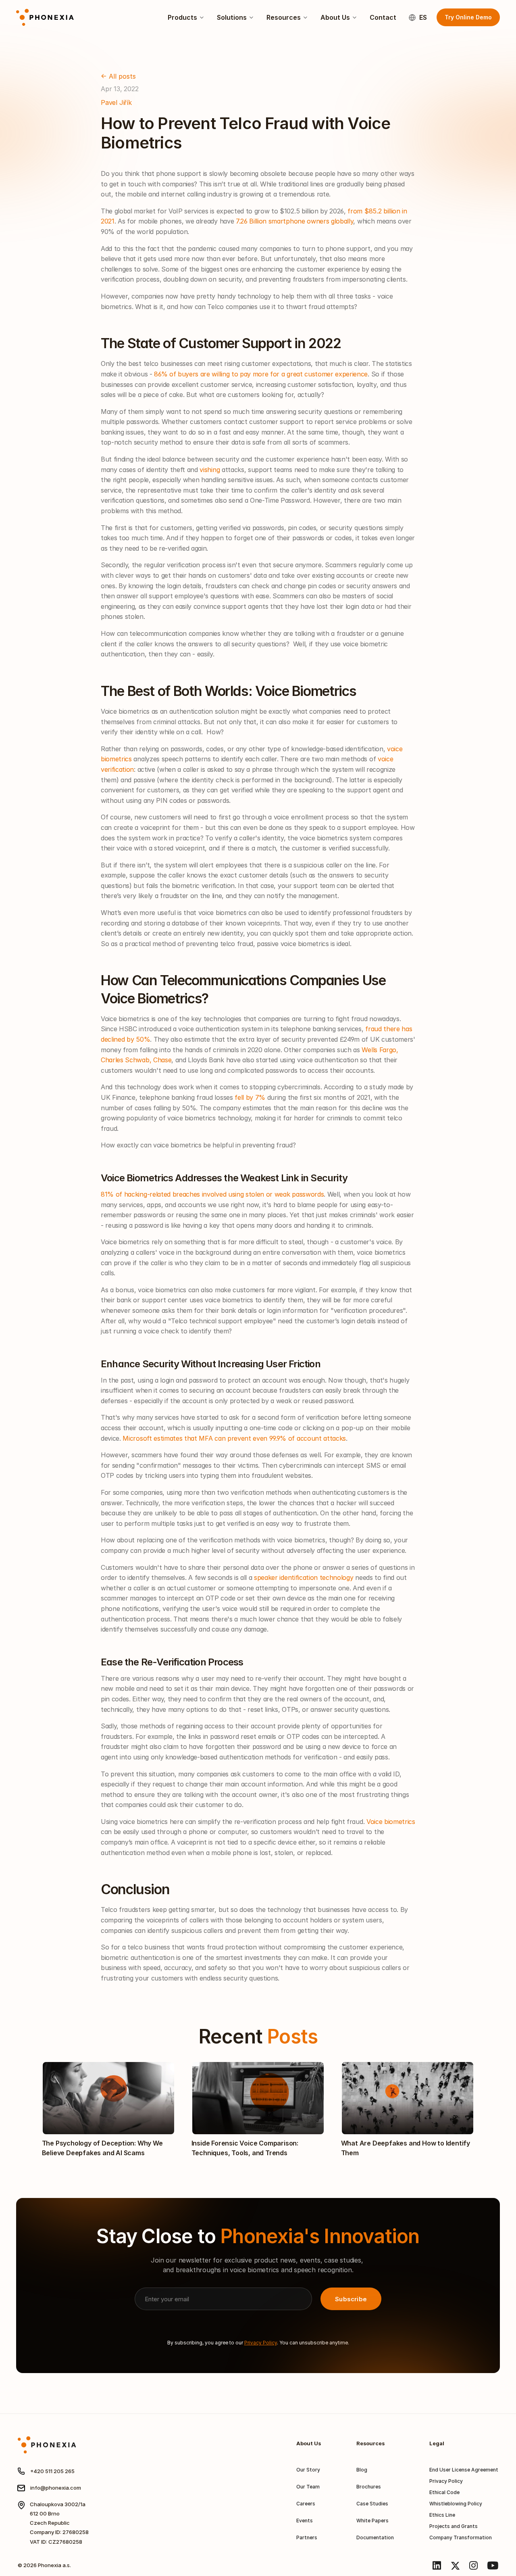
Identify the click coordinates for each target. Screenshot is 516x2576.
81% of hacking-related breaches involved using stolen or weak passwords (212, 1194)
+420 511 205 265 (52, 2471)
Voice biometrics (391, 1822)
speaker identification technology (304, 1577)
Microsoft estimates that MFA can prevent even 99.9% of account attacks (234, 1438)
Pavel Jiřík (116, 102)
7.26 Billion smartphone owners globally (295, 221)
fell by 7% (250, 1097)
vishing (210, 470)
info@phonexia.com (56, 2488)
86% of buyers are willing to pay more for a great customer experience (261, 374)
